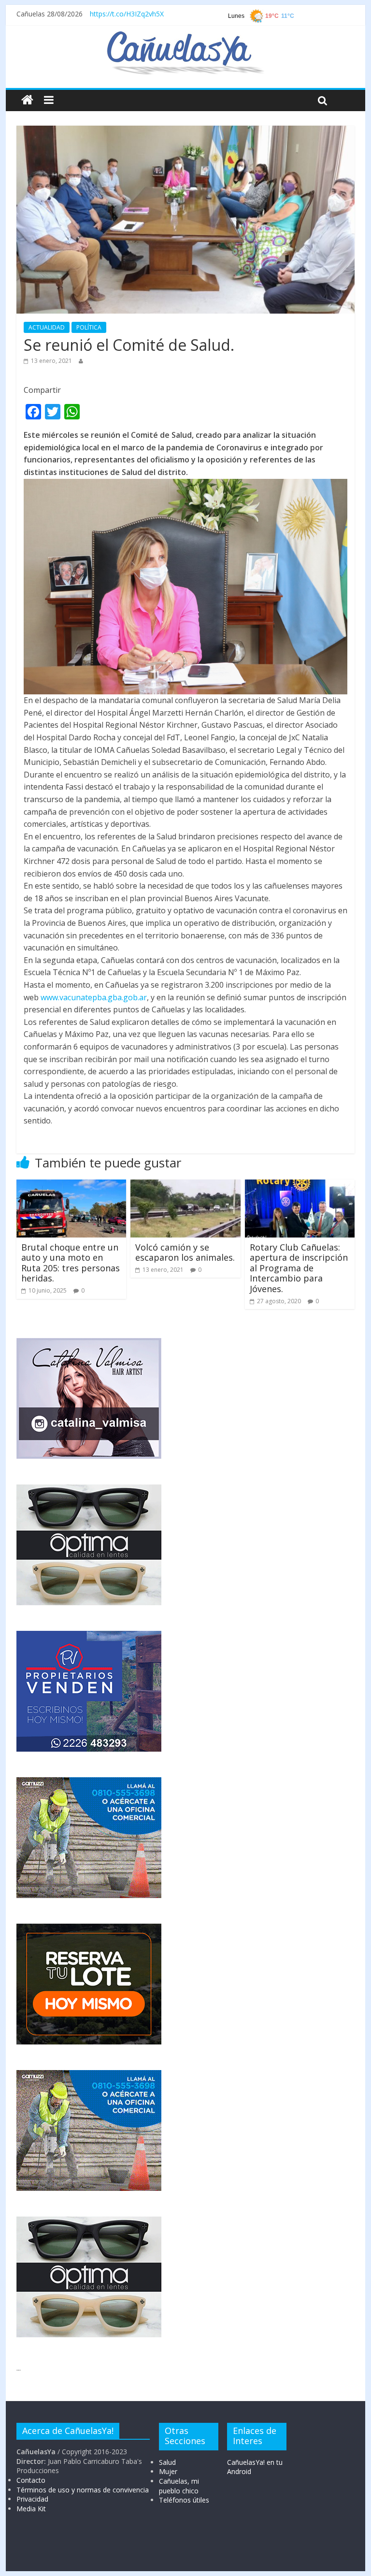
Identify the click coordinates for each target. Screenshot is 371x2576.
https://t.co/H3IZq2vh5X (127, 14)
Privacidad (32, 2499)
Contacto (31, 2480)
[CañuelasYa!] (185, 36)
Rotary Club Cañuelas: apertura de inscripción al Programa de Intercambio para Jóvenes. (299, 1268)
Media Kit (31, 2509)
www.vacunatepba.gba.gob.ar (94, 997)
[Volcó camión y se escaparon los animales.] (185, 1185)
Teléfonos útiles (184, 2500)
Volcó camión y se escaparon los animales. (185, 1252)
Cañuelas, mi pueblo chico (179, 2486)
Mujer (168, 2471)
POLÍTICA (89, 327)
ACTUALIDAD (47, 327)
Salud (167, 2462)
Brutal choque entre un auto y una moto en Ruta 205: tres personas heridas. (71, 1263)
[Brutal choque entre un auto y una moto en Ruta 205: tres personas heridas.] (71, 1185)
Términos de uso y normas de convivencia (83, 2490)
